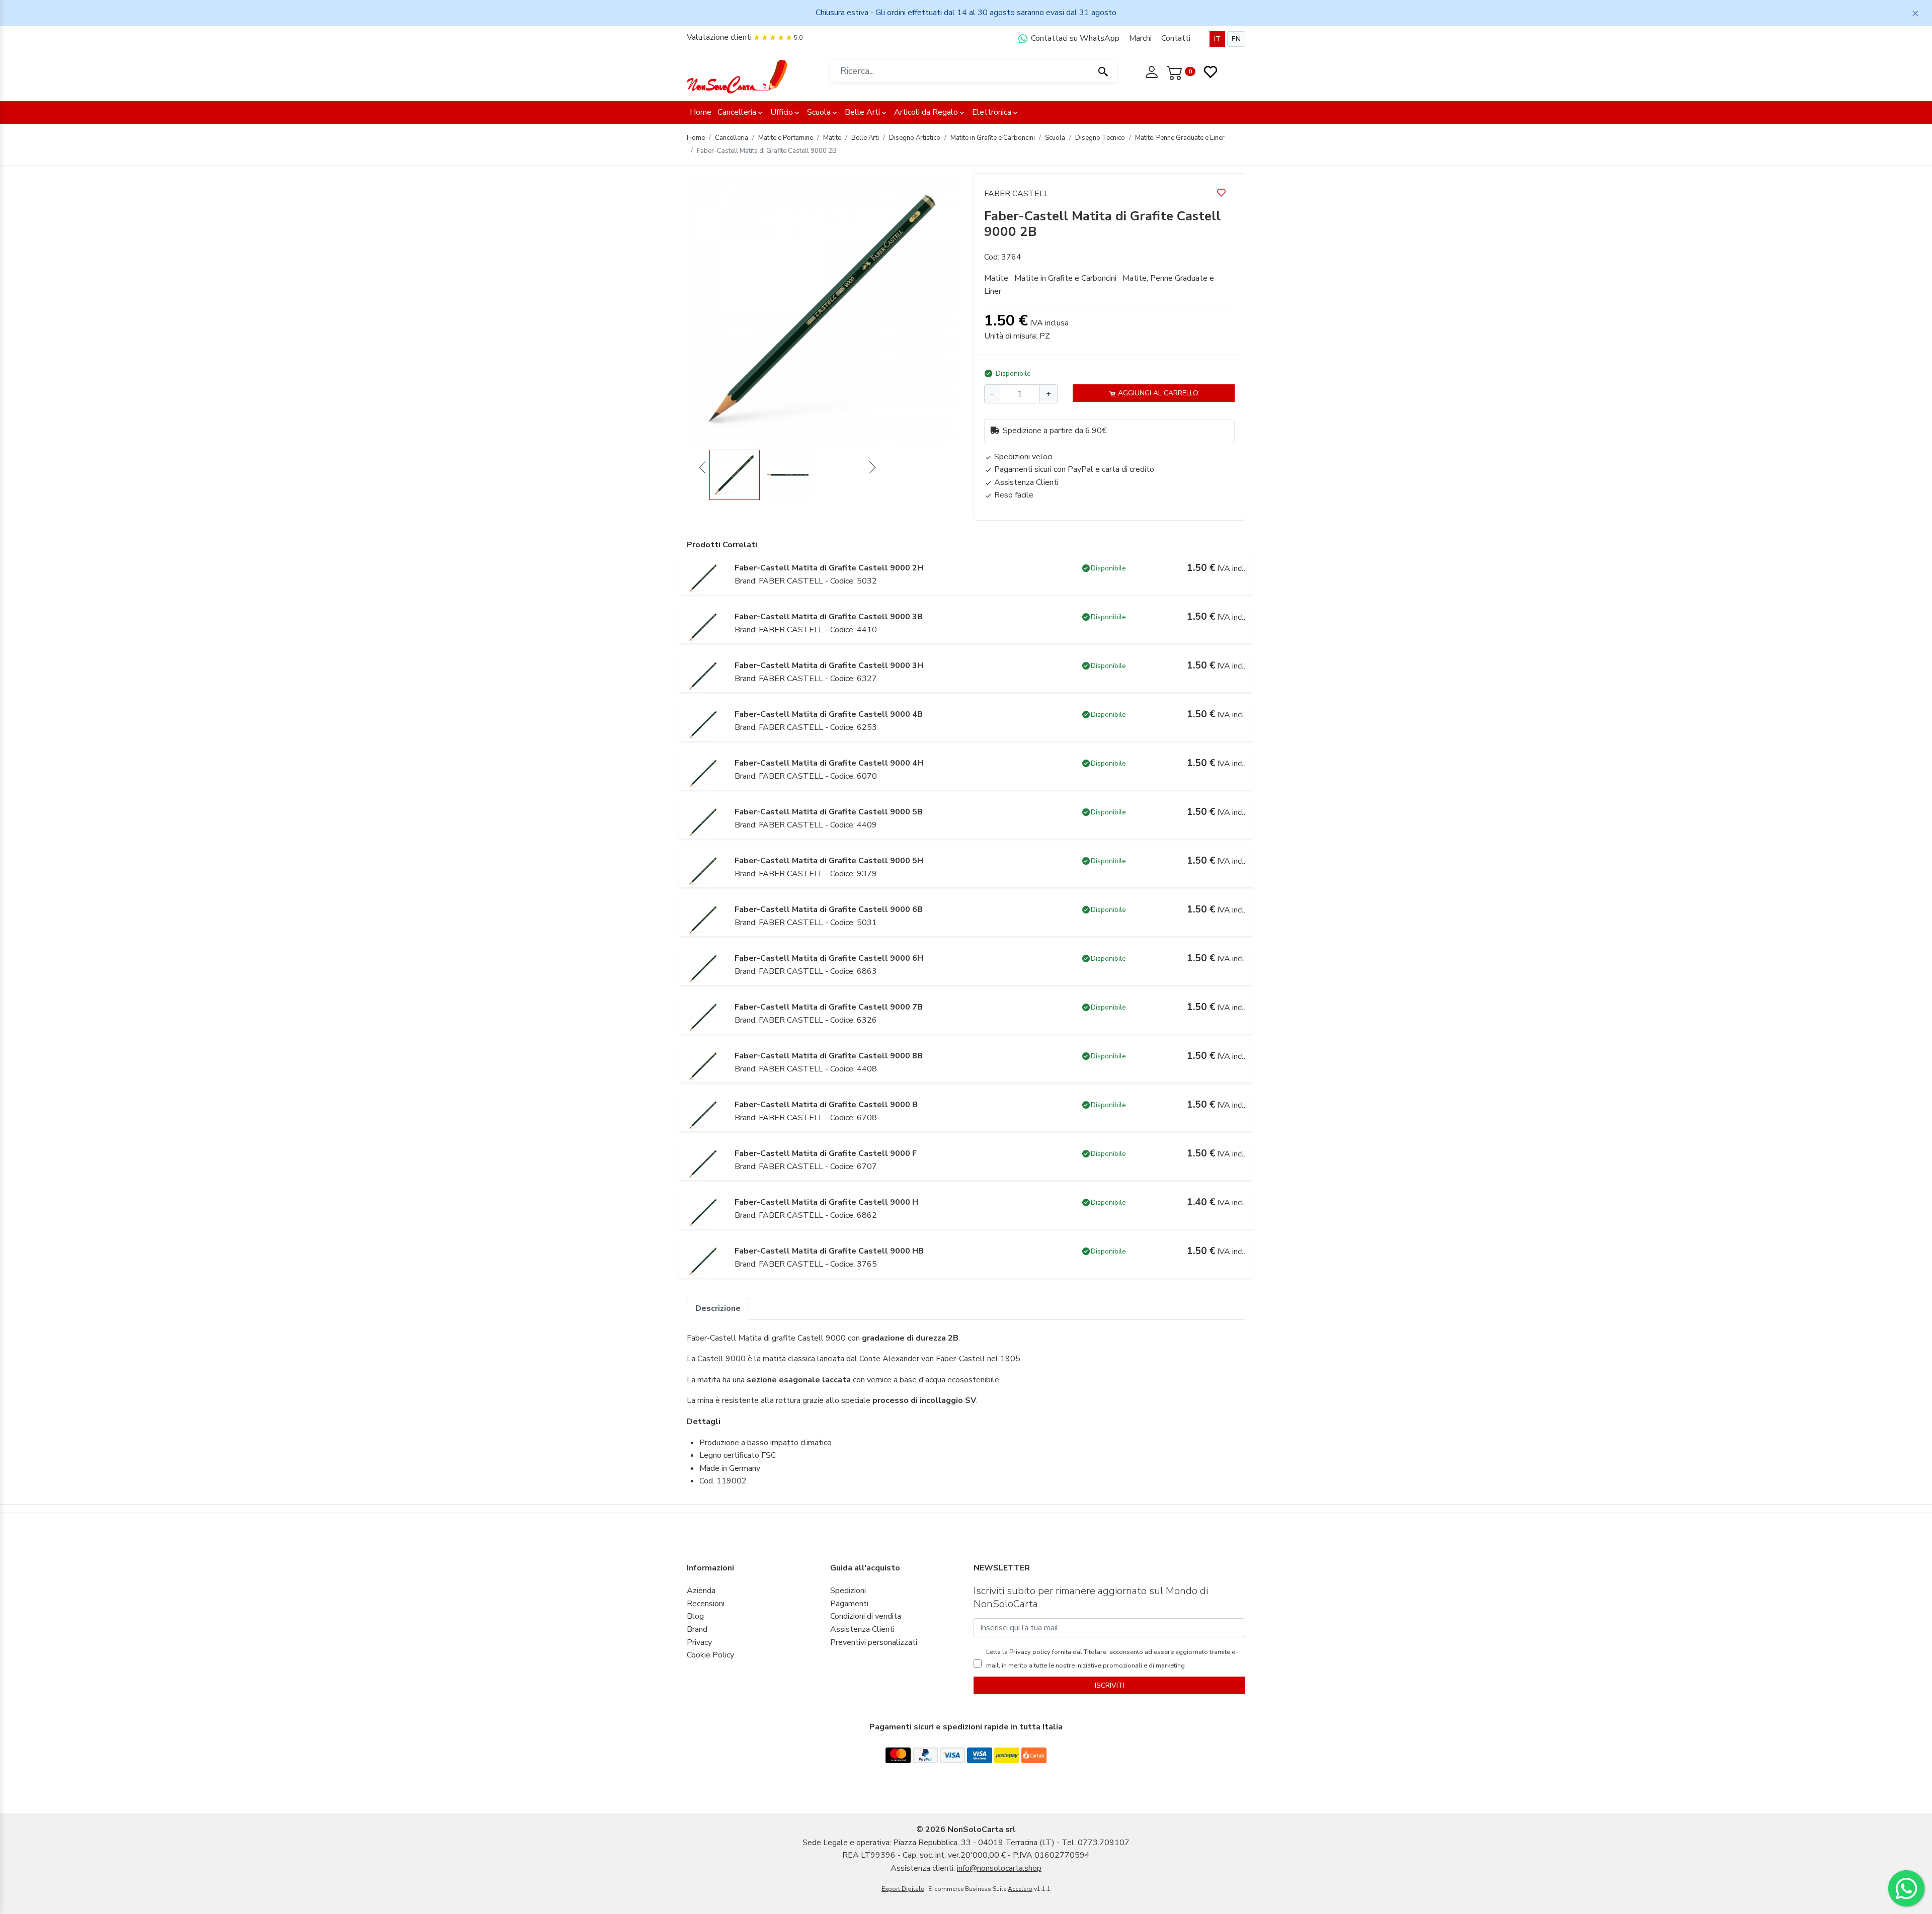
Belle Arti (862, 112)
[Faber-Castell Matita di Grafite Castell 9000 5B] (703, 821)
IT (1217, 39)
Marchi (1140, 38)
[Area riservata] (1153, 71)
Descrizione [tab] (718, 1308)
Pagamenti (849, 1604)
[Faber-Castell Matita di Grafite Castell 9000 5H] (703, 870)
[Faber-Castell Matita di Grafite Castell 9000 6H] (703, 968)
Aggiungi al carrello (1157, 393)
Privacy (699, 1642)
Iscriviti (1110, 1685)
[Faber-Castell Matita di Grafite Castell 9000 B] (703, 1114)
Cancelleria (737, 112)
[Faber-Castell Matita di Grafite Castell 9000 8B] (703, 1065)
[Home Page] (737, 76)
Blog (695, 1616)
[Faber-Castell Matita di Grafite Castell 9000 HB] (703, 1261)
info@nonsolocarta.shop (999, 1868)
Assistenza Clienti (862, 1629)
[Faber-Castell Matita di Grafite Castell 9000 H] (703, 1212)
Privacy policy (1029, 1652)
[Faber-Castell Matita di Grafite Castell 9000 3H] (703, 675)
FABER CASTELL (1016, 194)
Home (701, 112)
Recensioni (706, 1604)
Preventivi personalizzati (874, 1642)
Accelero (1020, 1889)
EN (1236, 39)
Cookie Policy (710, 1655)
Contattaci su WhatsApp (1074, 38)
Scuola (819, 112)
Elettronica (992, 112)
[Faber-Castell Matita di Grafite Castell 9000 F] (703, 1163)
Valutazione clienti (719, 37)
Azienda (701, 1591)
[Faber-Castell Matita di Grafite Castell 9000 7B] (703, 1017)
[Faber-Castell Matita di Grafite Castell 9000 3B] (703, 626)
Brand (697, 1629)
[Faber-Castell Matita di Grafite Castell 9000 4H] (703, 773)
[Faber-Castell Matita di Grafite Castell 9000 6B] (703, 919)
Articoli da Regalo (926, 112)
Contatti (1176, 38)
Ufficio (782, 112)
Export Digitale (903, 1889)
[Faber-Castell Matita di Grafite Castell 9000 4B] (703, 724)
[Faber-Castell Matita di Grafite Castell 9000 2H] (703, 577)
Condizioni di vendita (866, 1616)
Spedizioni (848, 1591)
